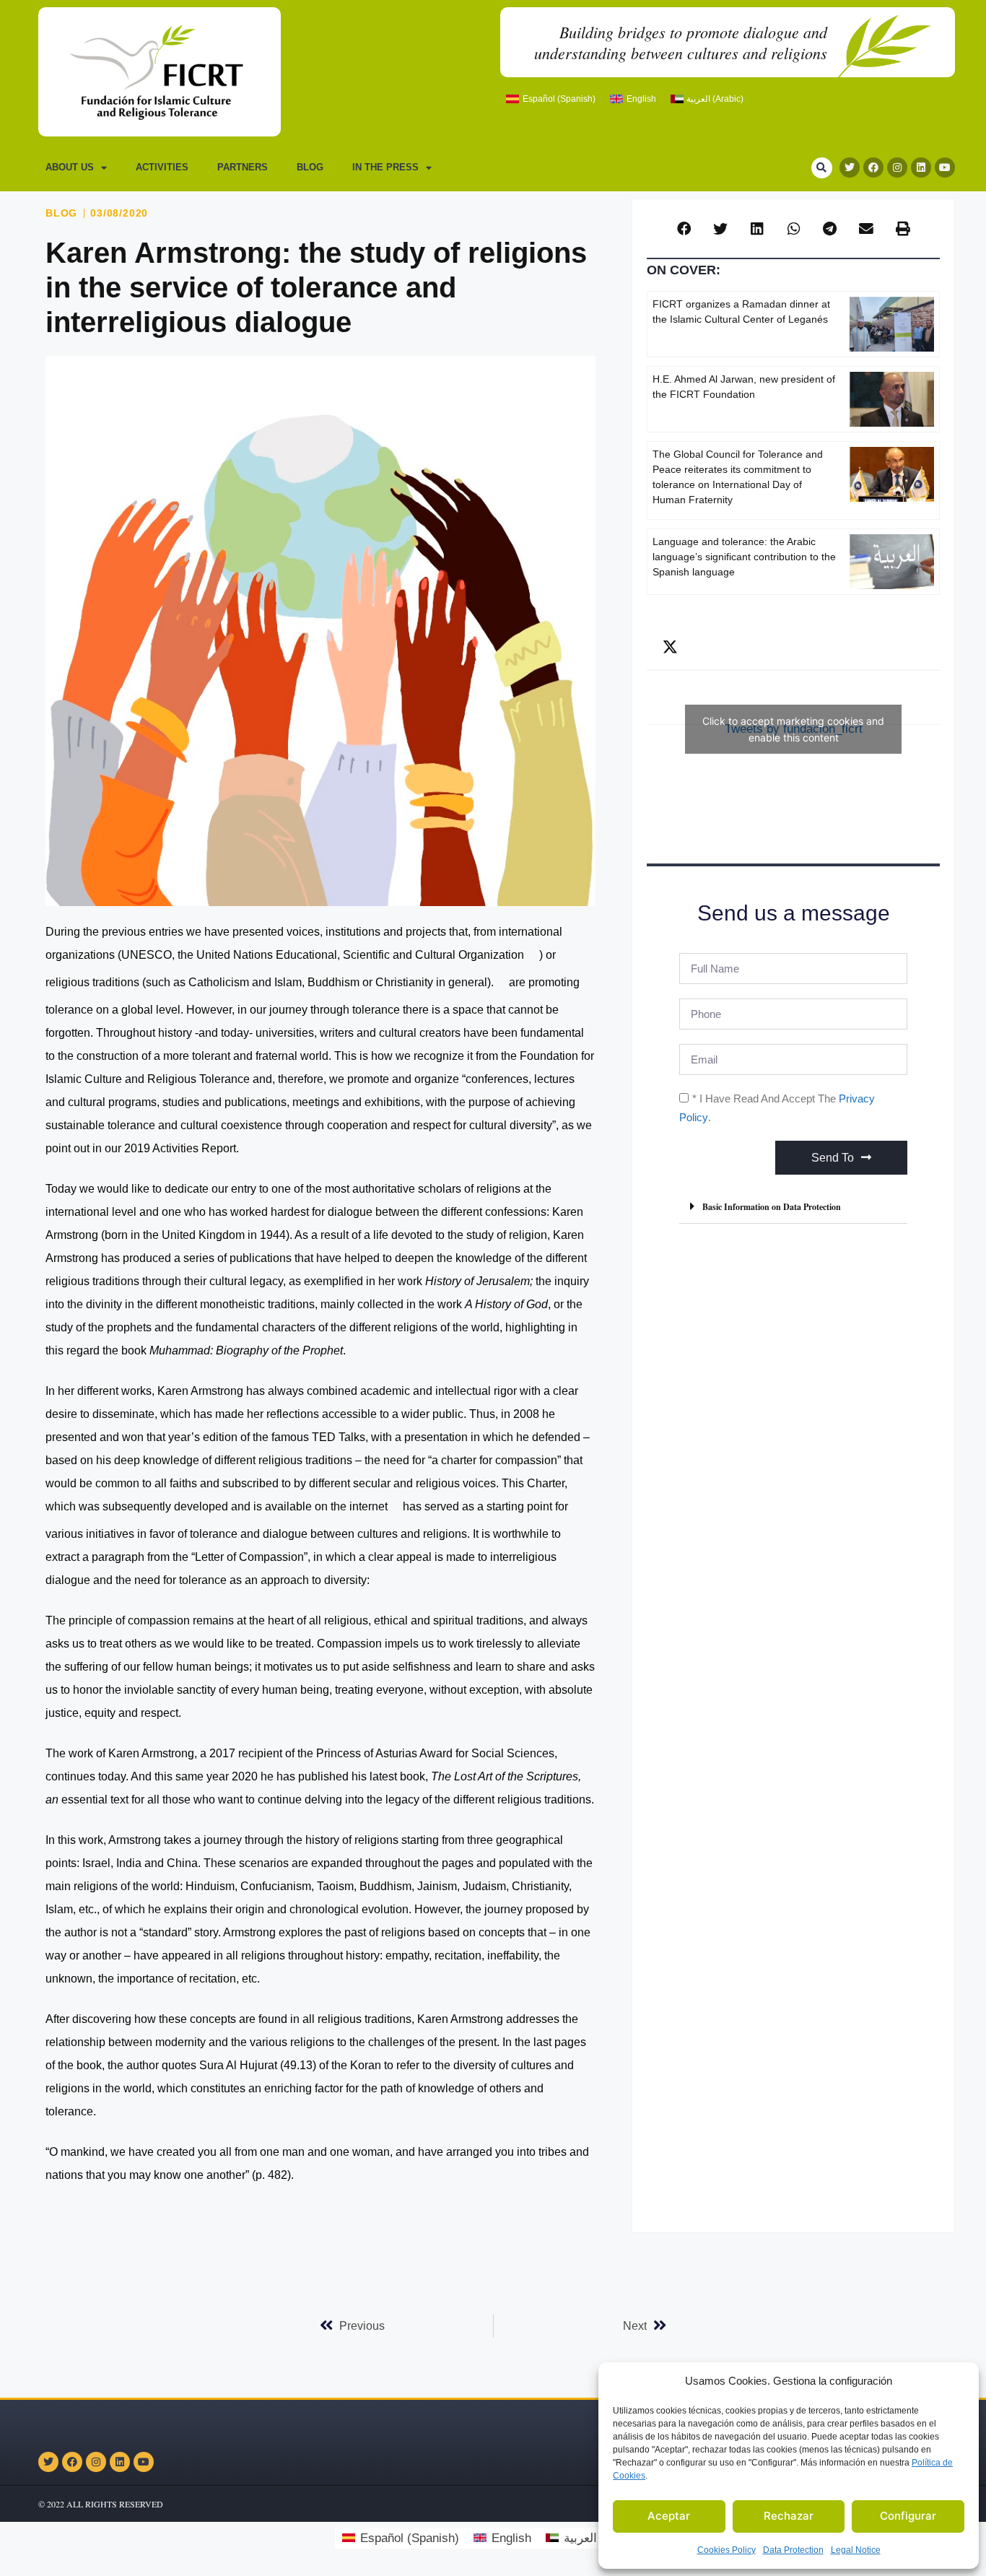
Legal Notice (856, 2550)
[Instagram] (897, 167)
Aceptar (669, 2516)
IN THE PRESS (385, 167)
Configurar (908, 2516)
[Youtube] (945, 167)
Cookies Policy (727, 2550)
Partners (243, 167)
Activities (162, 167)
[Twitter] (850, 167)
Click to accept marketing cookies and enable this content (793, 729)
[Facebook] (873, 167)
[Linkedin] (921, 167)
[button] (822, 168)
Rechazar (789, 2516)
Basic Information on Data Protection (772, 1207)
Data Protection (793, 2550)
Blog (310, 167)
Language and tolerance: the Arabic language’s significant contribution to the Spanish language (744, 557)
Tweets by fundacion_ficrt (793, 729)
